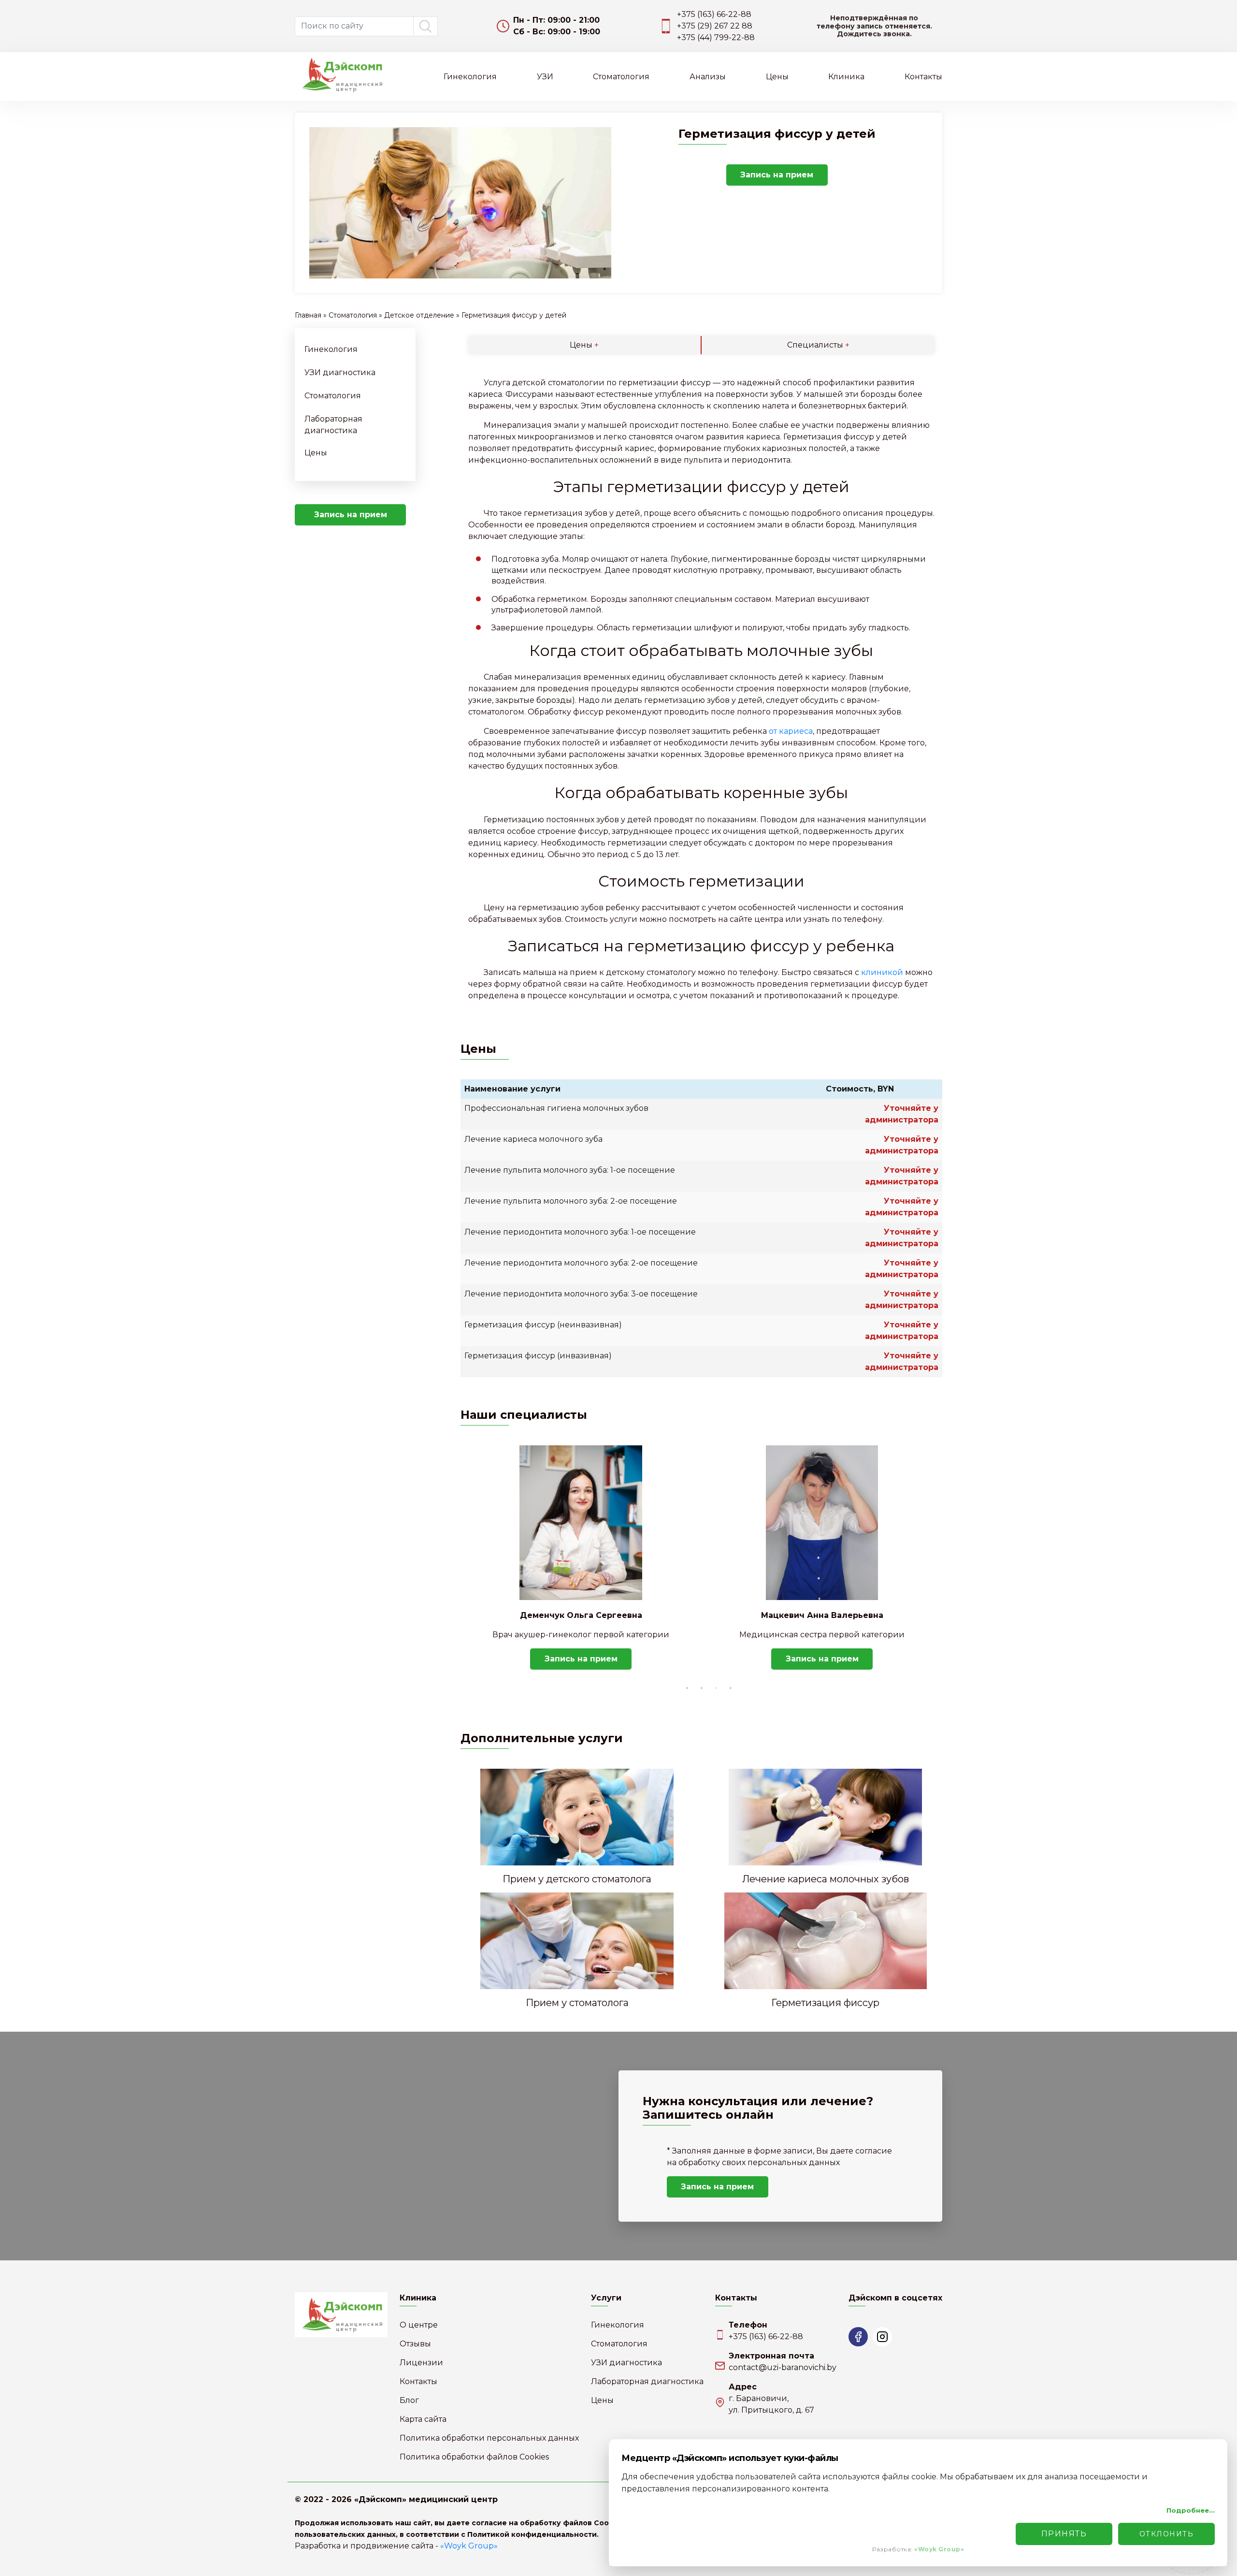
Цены (777, 77)
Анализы (708, 77)
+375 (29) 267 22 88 (728, 26)
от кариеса (791, 731)
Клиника (846, 77)
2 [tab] (702, 1688)
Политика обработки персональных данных (489, 2438)
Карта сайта (423, 2419)
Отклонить (1167, 2534)
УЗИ (545, 77)
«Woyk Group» (469, 2546)
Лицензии (421, 2363)
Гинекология (470, 77)
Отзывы (415, 2344)
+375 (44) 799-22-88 (729, 37)
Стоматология (621, 77)
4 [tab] (731, 1688)
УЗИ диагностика (340, 372)
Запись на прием (884, 26)
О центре (419, 2325)
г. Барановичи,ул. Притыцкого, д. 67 (771, 2404)
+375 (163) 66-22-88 (727, 14)
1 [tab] (687, 1688)
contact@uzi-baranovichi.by (783, 2367)
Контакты (923, 77)
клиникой (882, 972)
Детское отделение (419, 315)
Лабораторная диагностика (647, 2381)
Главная (308, 315)
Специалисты (818, 345)
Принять (1064, 2534)
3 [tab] (716, 1688)
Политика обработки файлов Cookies (474, 2457)
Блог (409, 2400)
